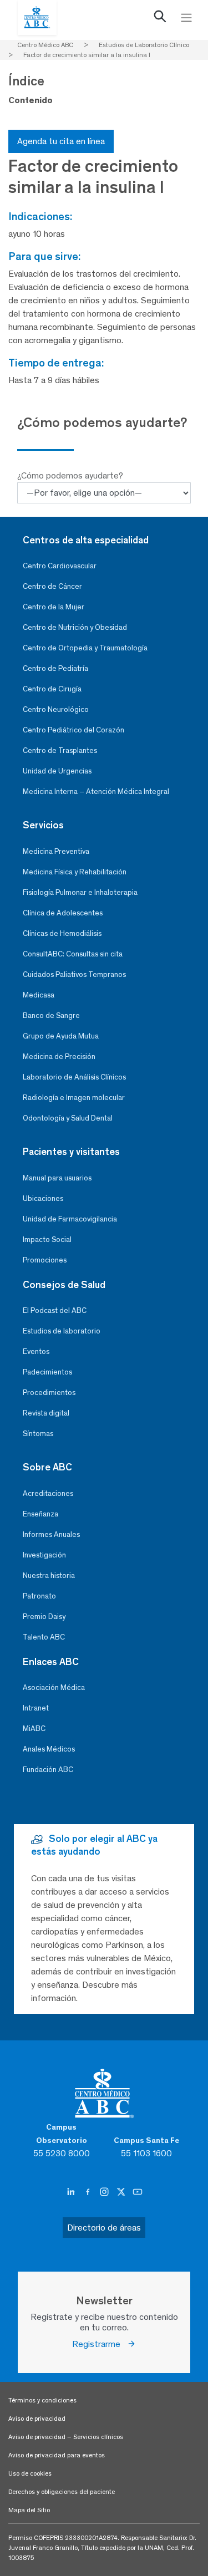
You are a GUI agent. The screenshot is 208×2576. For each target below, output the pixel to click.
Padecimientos (47, 1372)
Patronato (39, 1596)
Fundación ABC (48, 1770)
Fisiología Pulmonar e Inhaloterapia (80, 892)
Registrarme (100, 2344)
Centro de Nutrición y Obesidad (75, 627)
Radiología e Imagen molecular (74, 1098)
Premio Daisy (44, 1617)
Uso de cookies (30, 2473)
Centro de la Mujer (54, 607)
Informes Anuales (51, 1534)
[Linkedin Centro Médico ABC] (72, 2192)
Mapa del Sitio (29, 2510)
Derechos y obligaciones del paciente (62, 2492)
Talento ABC (44, 1637)
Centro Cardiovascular (60, 566)
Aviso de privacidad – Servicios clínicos (66, 2437)
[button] (160, 19)
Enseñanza (40, 1514)
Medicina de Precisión (59, 1057)
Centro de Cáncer (52, 586)
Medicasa (39, 995)
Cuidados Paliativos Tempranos (74, 974)
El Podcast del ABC (55, 1310)
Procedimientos (49, 1393)
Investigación (44, 1555)
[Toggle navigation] (186, 18)
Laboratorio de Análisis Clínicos (74, 1077)
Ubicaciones (43, 1198)
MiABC (34, 1729)
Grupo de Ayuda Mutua (61, 1036)
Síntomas (38, 1434)
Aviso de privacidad (37, 2419)
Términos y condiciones (42, 2400)
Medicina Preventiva (56, 851)
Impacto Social (47, 1239)
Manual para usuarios (57, 1178)
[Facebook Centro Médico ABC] (89, 2192)
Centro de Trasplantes (60, 750)
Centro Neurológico (56, 709)
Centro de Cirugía (52, 689)
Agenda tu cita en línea (61, 141)
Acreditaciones (48, 1493)
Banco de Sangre (51, 1015)
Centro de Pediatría (55, 668)
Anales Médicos (49, 1749)
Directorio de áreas (104, 2228)
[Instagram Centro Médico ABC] (105, 2192)
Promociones (45, 1260)
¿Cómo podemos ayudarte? (70, 475)
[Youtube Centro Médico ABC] (138, 2192)
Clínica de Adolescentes (63, 913)
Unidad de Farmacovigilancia (70, 1219)
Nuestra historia (49, 1575)
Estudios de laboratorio (62, 1331)
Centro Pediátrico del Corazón (73, 730)
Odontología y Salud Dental (68, 1118)
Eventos (36, 1351)
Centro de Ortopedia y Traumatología (85, 648)
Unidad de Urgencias (57, 771)
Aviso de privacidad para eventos (57, 2455)
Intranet (36, 1708)
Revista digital (46, 1413)
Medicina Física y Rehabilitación (75, 872)
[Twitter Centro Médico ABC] (122, 2192)
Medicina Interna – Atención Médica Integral (96, 791)
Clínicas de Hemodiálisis (62, 933)
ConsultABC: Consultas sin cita (73, 954)
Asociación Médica (54, 1687)
